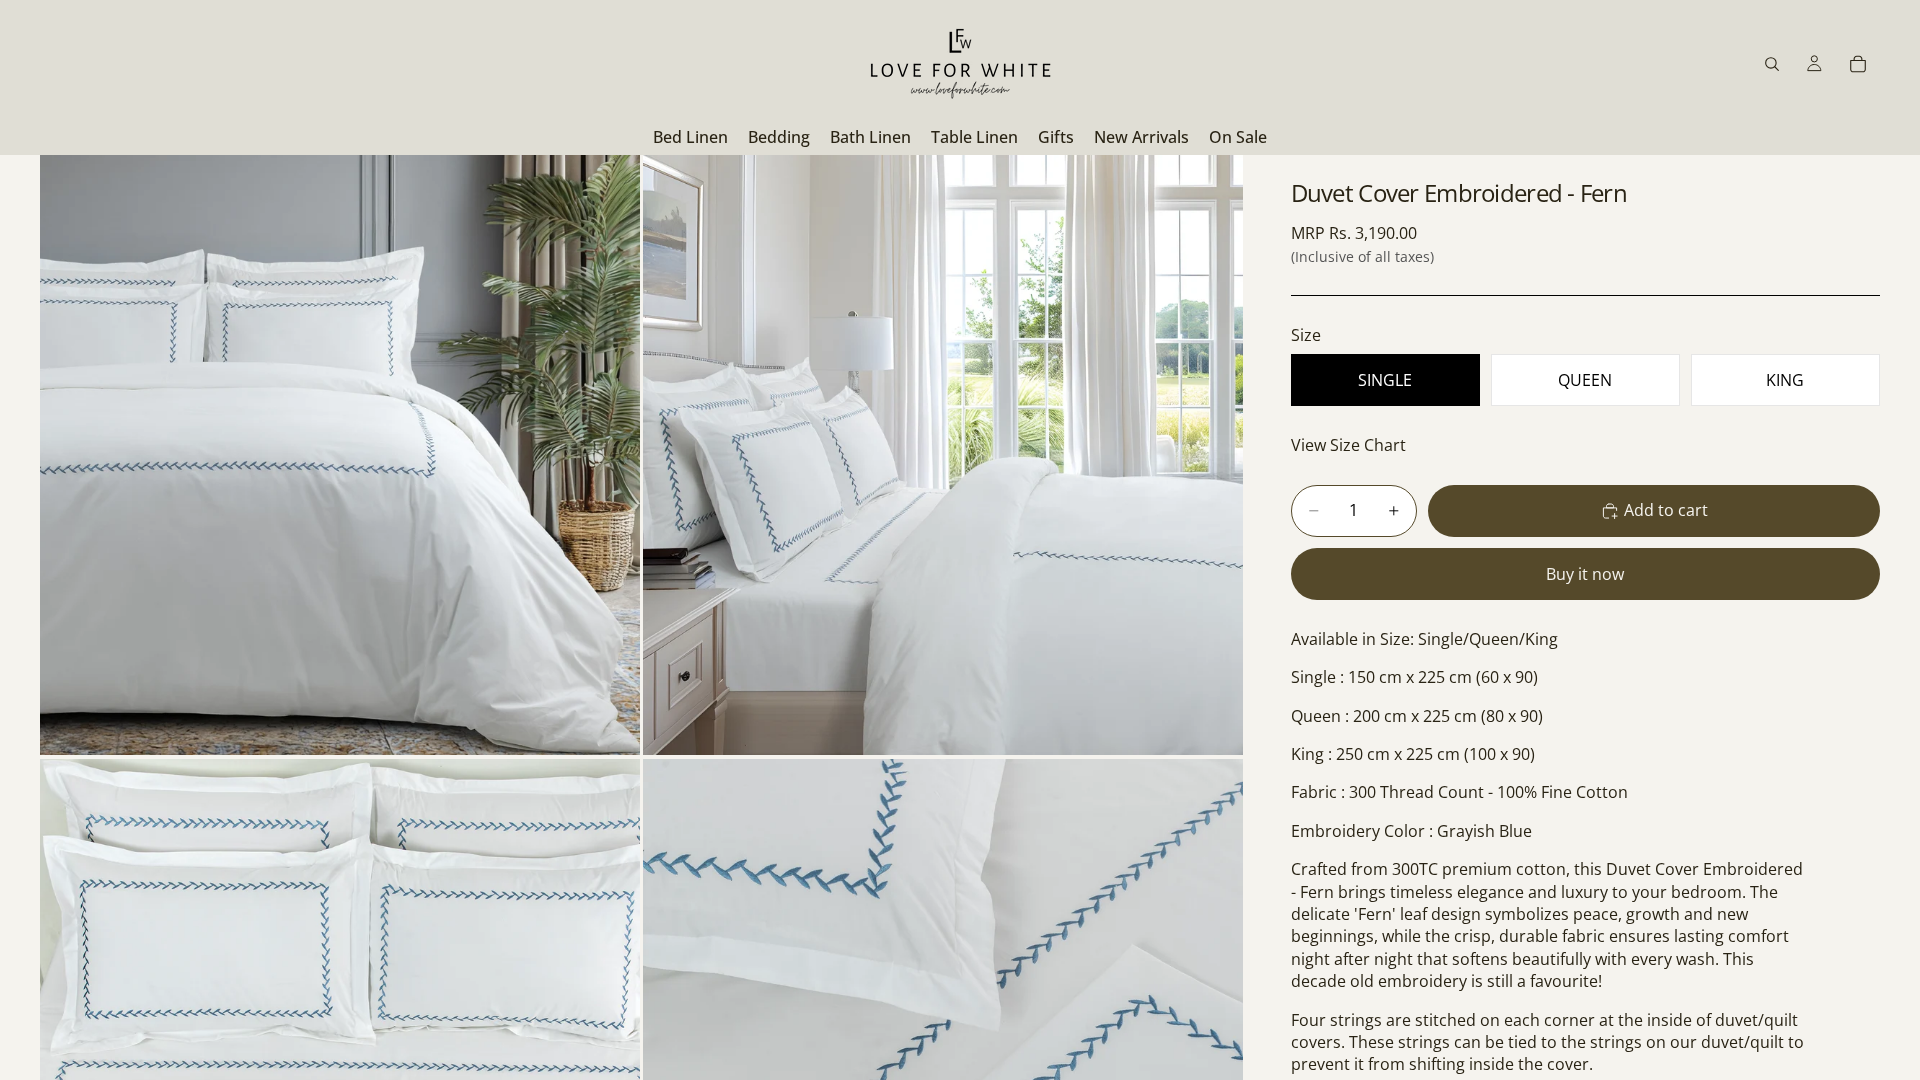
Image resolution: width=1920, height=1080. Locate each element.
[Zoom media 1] (340, 455)
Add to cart (1666, 510)
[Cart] (1858, 64)
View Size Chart (1348, 445)
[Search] (1772, 64)
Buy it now (1585, 574)
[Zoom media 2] (943, 455)
